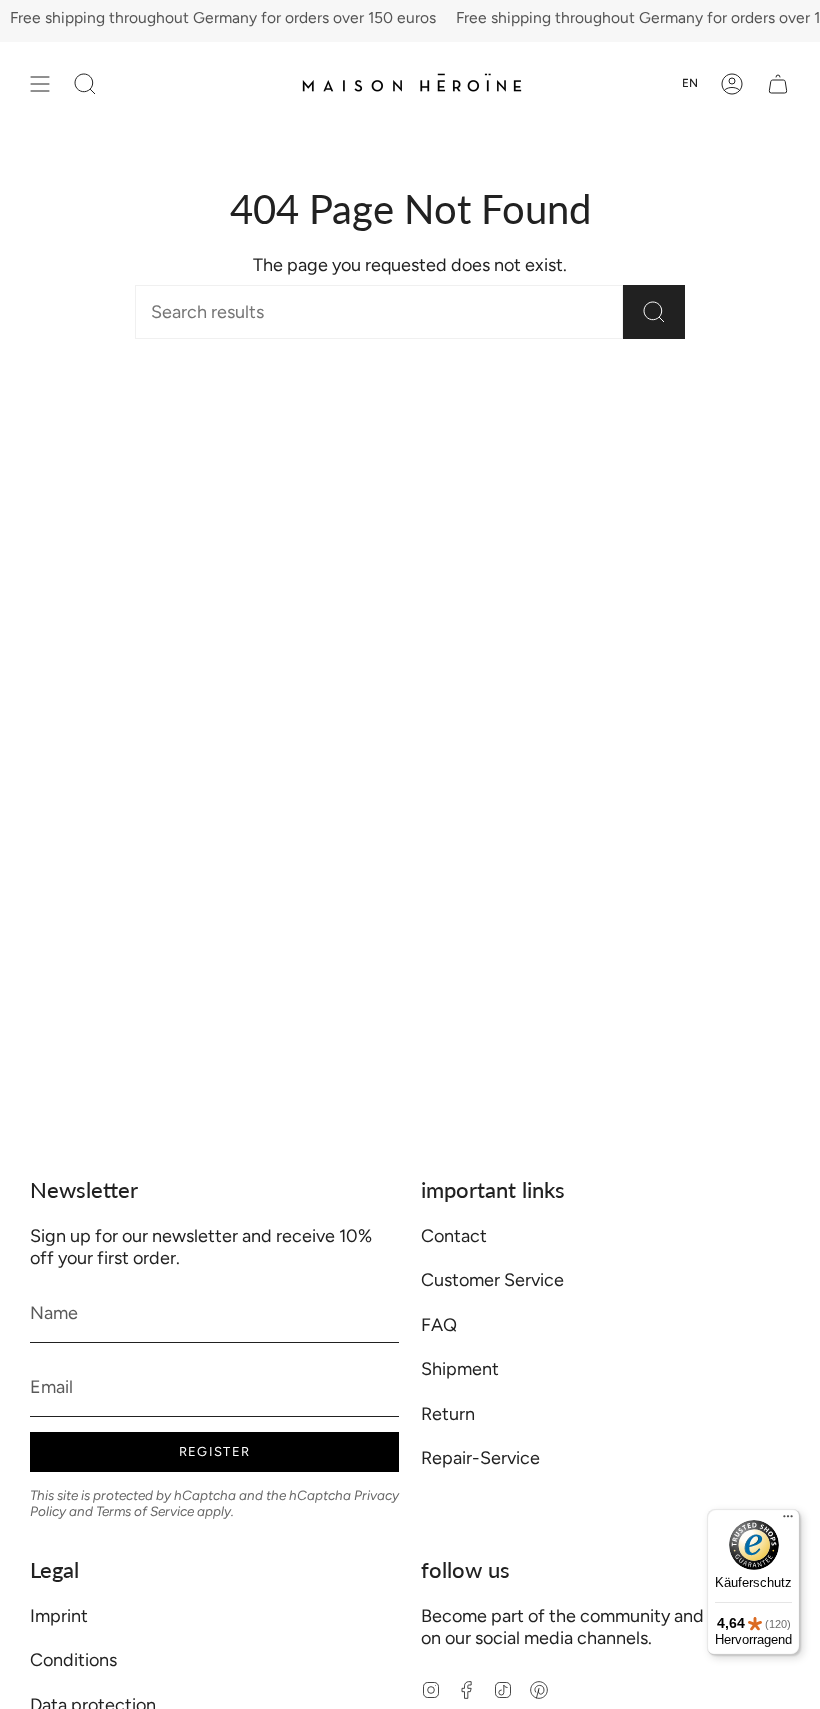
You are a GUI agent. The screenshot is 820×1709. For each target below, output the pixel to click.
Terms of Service (145, 1511)
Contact (454, 1236)
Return (448, 1414)
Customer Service (492, 1280)
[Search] (654, 312)
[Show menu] (40, 83)
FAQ (439, 1325)
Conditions (73, 1660)
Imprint (59, 1616)
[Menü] (788, 1521)
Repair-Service (480, 1458)
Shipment (460, 1369)
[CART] (778, 83)
